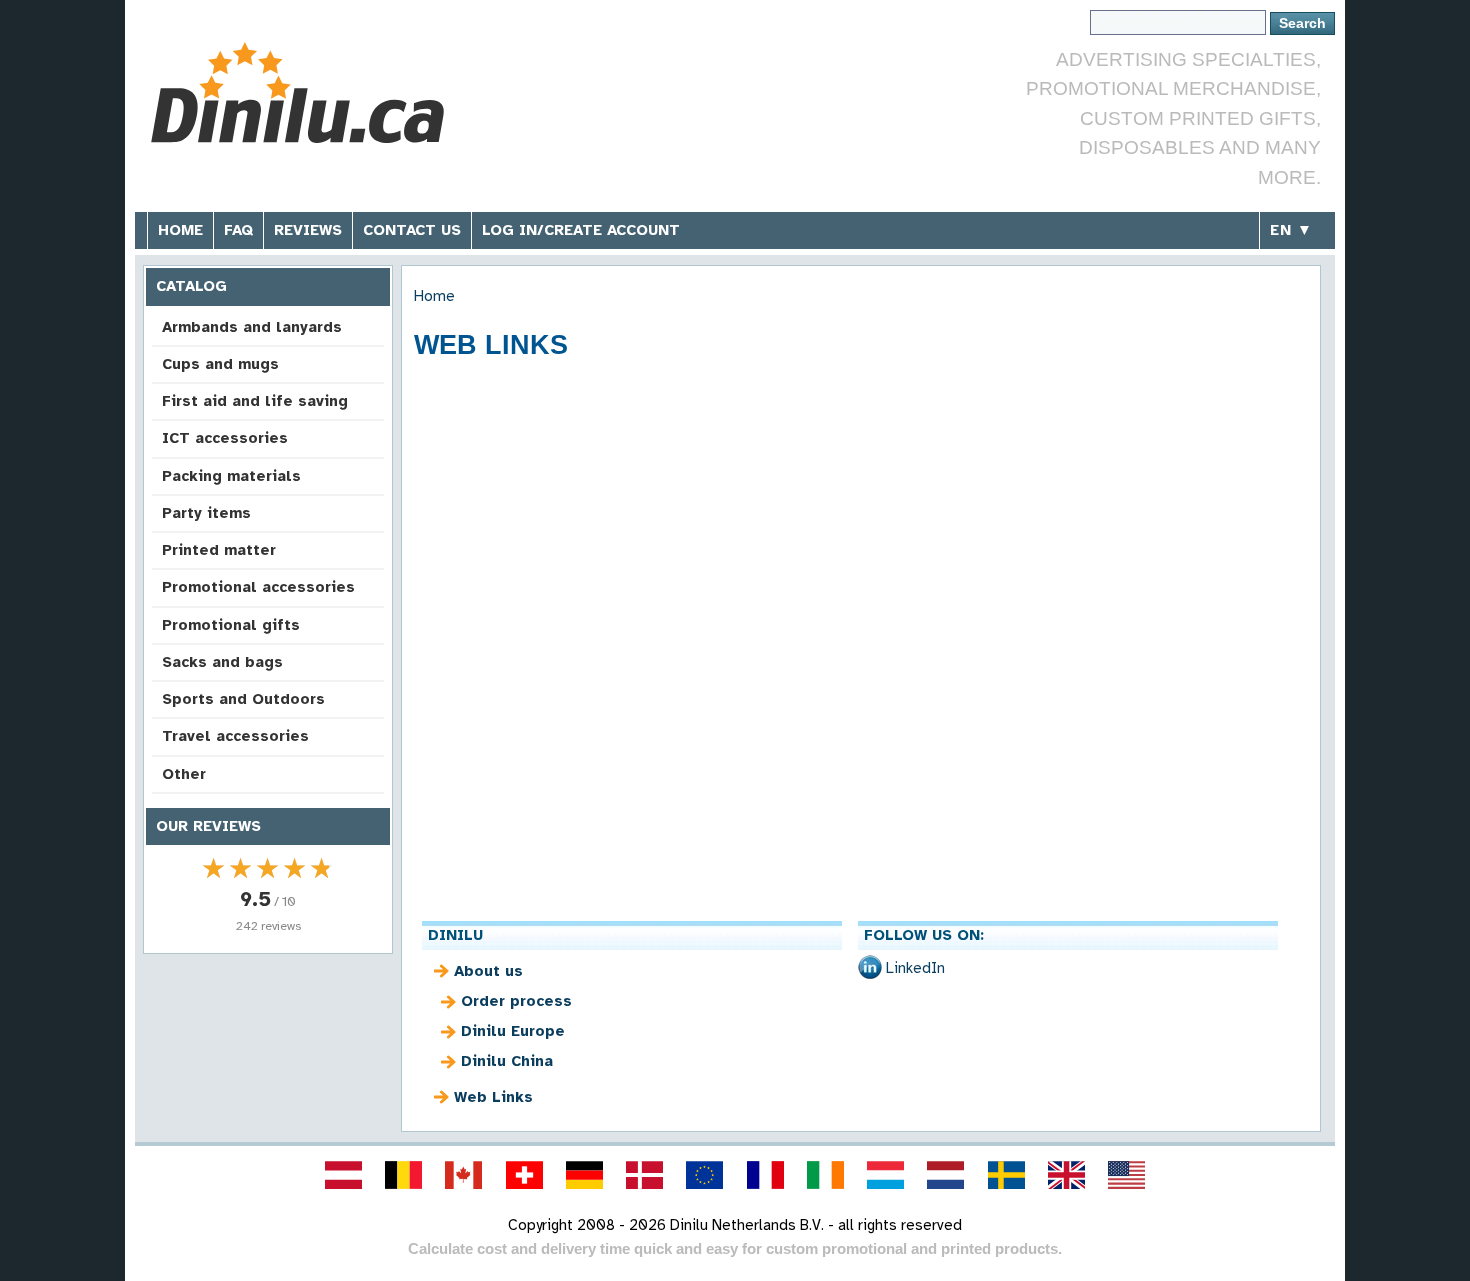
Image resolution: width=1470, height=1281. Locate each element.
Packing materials (231, 476)
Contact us (412, 230)
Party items (206, 513)
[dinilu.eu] (705, 1175)
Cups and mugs (220, 364)
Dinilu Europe (513, 1031)
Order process (516, 1001)
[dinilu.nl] (946, 1175)
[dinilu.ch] (524, 1175)
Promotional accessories (258, 587)
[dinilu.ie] (825, 1175)
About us (488, 971)
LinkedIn (915, 968)
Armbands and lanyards (252, 327)
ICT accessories (225, 438)
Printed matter (219, 550)
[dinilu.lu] (886, 1175)
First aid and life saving (255, 401)
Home (180, 230)
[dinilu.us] (1127, 1175)
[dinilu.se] (1006, 1175)
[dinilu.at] (343, 1175)
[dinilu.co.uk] (1066, 1175)
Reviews (308, 230)
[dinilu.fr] (765, 1175)
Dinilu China (507, 1061)
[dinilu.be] (404, 1175)
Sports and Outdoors (243, 699)
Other (184, 774)
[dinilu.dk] (645, 1175)
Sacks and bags (222, 662)
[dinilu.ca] (464, 1175)
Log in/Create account (581, 230)
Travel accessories (235, 736)
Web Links (493, 1097)
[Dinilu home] (297, 95)
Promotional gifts (231, 625)
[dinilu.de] (584, 1175)
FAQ (238, 230)
